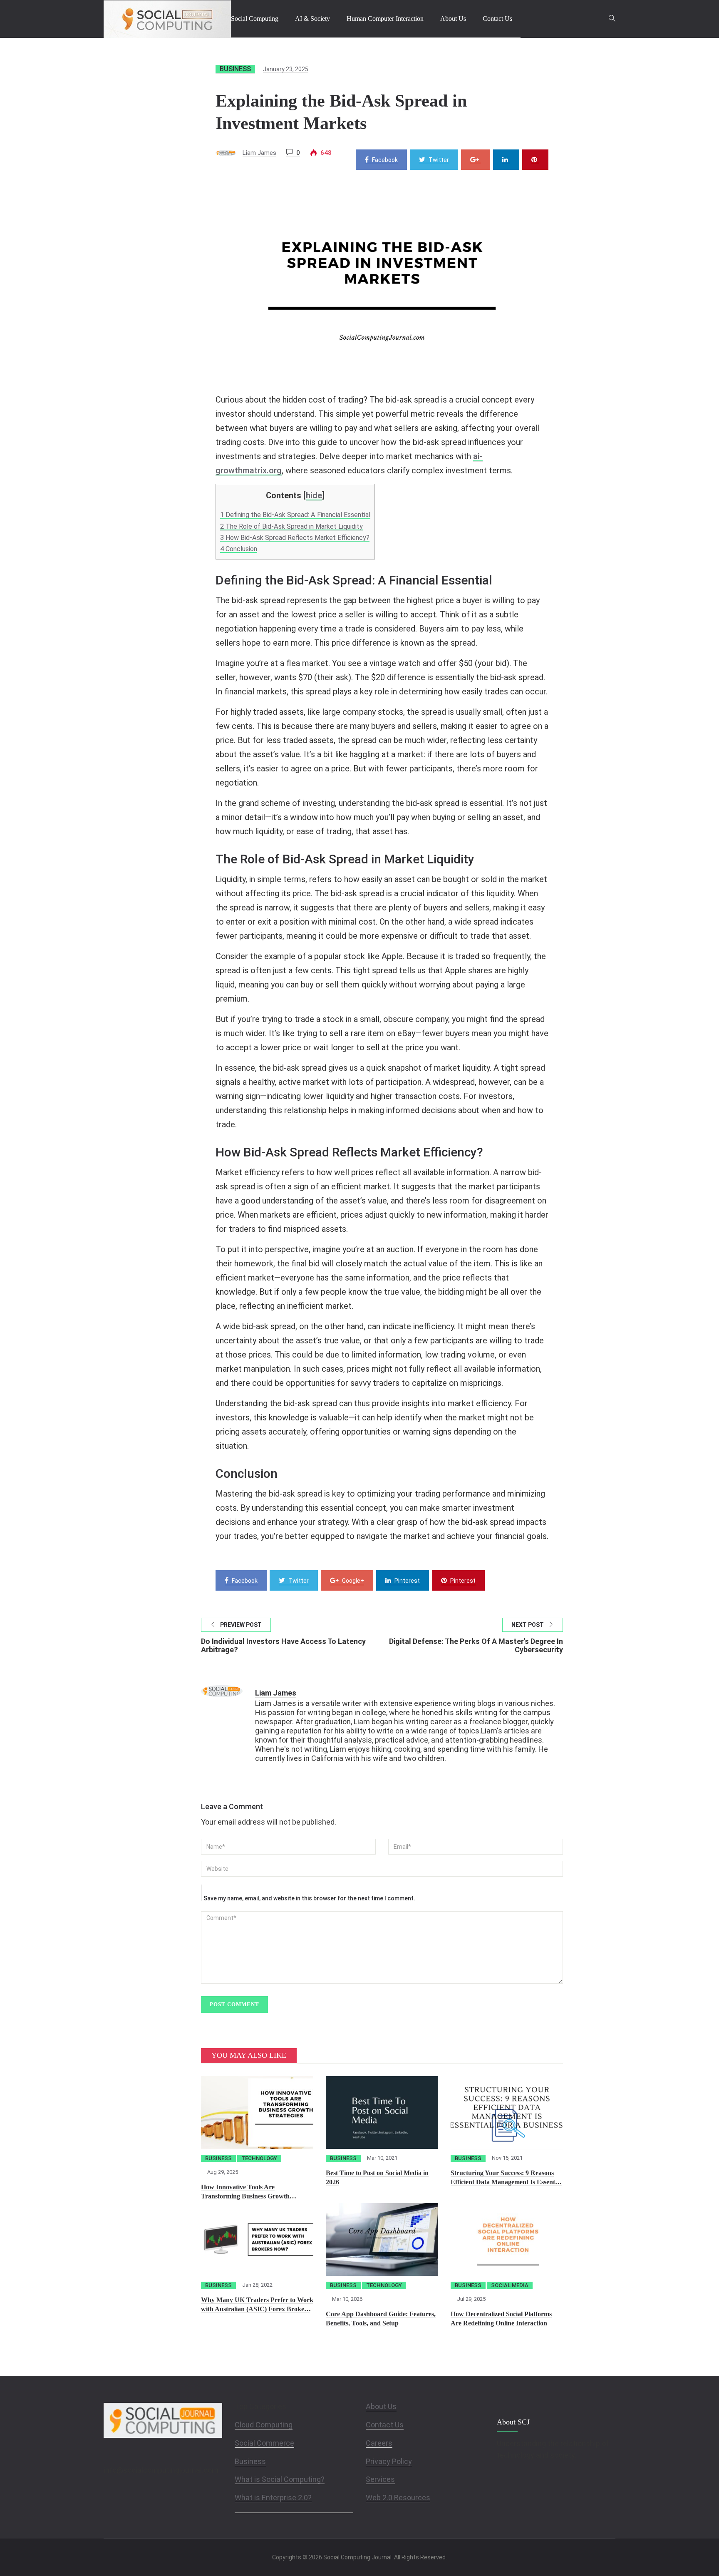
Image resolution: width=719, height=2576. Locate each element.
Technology (259, 2158)
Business (235, 69)
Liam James (259, 153)
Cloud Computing (264, 2425)
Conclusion (239, 549)
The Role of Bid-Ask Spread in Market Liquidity (291, 526)
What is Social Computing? (280, 2479)
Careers (379, 2443)
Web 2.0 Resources (398, 2498)
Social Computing (255, 19)
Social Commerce (264, 2443)
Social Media (510, 2285)
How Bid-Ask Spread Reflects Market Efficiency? (295, 538)
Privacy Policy (389, 2461)
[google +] (476, 160)
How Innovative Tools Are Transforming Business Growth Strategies (245, 2196)
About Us (453, 19)
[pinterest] (535, 160)
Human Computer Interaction (385, 19)
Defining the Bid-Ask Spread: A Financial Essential (295, 515)
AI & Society (312, 19)
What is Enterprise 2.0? (273, 2498)
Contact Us (497, 19)
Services (380, 2479)
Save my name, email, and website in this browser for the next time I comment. (309, 1898)
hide (314, 495)
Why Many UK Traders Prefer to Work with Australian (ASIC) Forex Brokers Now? (257, 2309)
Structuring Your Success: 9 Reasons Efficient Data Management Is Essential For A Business (506, 2182)
